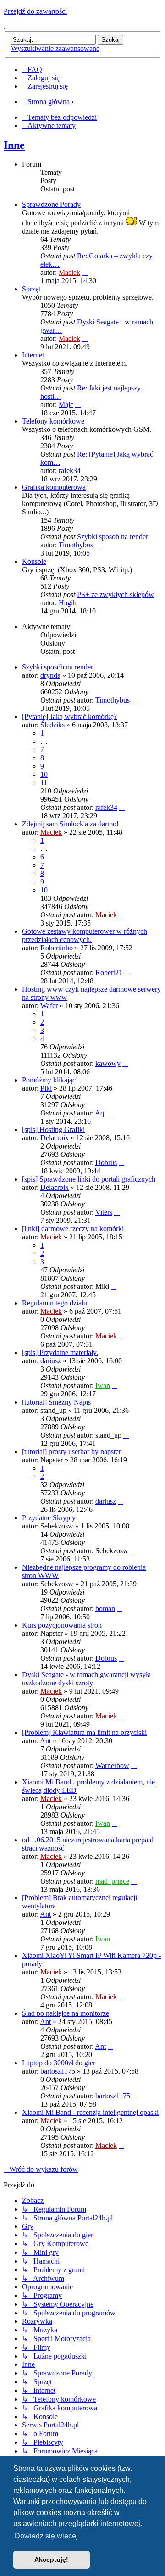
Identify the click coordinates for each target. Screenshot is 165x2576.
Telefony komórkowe (53, 421)
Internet (33, 355)
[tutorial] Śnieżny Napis (56, 1402)
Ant (45, 1741)
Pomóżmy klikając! (50, 1080)
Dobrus (106, 1163)
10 (44, 774)
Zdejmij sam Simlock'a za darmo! (70, 824)
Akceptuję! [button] (51, 2559)
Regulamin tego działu (55, 1303)
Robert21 (109, 973)
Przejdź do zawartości (35, 11)
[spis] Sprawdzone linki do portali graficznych (89, 1179)
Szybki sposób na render (58, 667)
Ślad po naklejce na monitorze (66, 2013)
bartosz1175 (58, 2071)
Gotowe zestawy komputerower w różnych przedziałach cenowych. (85, 935)
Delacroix (55, 1138)
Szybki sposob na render (113, 537)
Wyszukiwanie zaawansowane (55, 48)
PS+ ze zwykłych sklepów (115, 594)
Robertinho (57, 948)
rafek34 (70, 471)
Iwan (103, 1386)
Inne (14, 145)
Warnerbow (112, 1765)
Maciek (69, 272)
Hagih (68, 603)
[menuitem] (32, 70)
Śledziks (52, 725)
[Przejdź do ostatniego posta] (134, 700)
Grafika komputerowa (54, 487)
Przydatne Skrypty (49, 1518)
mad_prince (112, 1881)
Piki (46, 1088)
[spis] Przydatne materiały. (60, 1352)
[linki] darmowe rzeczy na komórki (73, 1229)
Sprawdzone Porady (51, 204)
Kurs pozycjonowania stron (62, 1625)
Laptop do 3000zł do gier (59, 2063)
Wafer (49, 1006)
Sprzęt (31, 289)
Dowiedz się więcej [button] (46, 2536)
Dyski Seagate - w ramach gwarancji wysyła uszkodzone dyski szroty (86, 1679)
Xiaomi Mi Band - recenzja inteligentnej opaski (90, 2112)
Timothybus (76, 545)
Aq (99, 1113)
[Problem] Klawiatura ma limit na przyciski (84, 1732)
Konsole (34, 561)
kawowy (108, 1063)
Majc (66, 404)
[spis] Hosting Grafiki (53, 1129)
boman (105, 1609)
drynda (50, 675)
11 (44, 783)
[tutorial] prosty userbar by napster (71, 1452)
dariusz (51, 1361)
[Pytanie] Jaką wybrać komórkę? (69, 716)
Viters (104, 1212)
